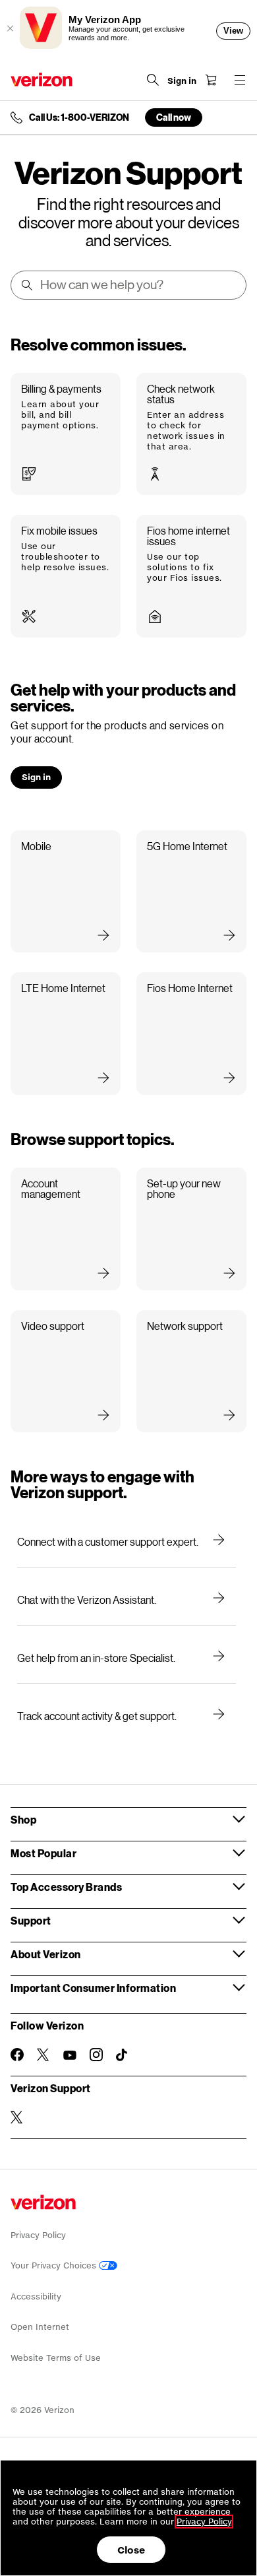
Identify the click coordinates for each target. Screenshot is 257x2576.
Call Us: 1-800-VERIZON (79, 117)
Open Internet (40, 2327)
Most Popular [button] (43, 1853)
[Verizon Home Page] (42, 80)
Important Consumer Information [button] (93, 1988)
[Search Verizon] (153, 80)
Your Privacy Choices (55, 2265)
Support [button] (31, 1920)
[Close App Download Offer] (10, 28)
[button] (66, 434)
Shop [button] (23, 1819)
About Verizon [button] (46, 1954)
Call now (174, 117)
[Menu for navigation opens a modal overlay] (240, 80)
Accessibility (36, 2296)
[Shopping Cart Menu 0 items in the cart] (211, 80)
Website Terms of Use (56, 2358)
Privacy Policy (38, 2235)
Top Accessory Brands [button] (66, 1887)
